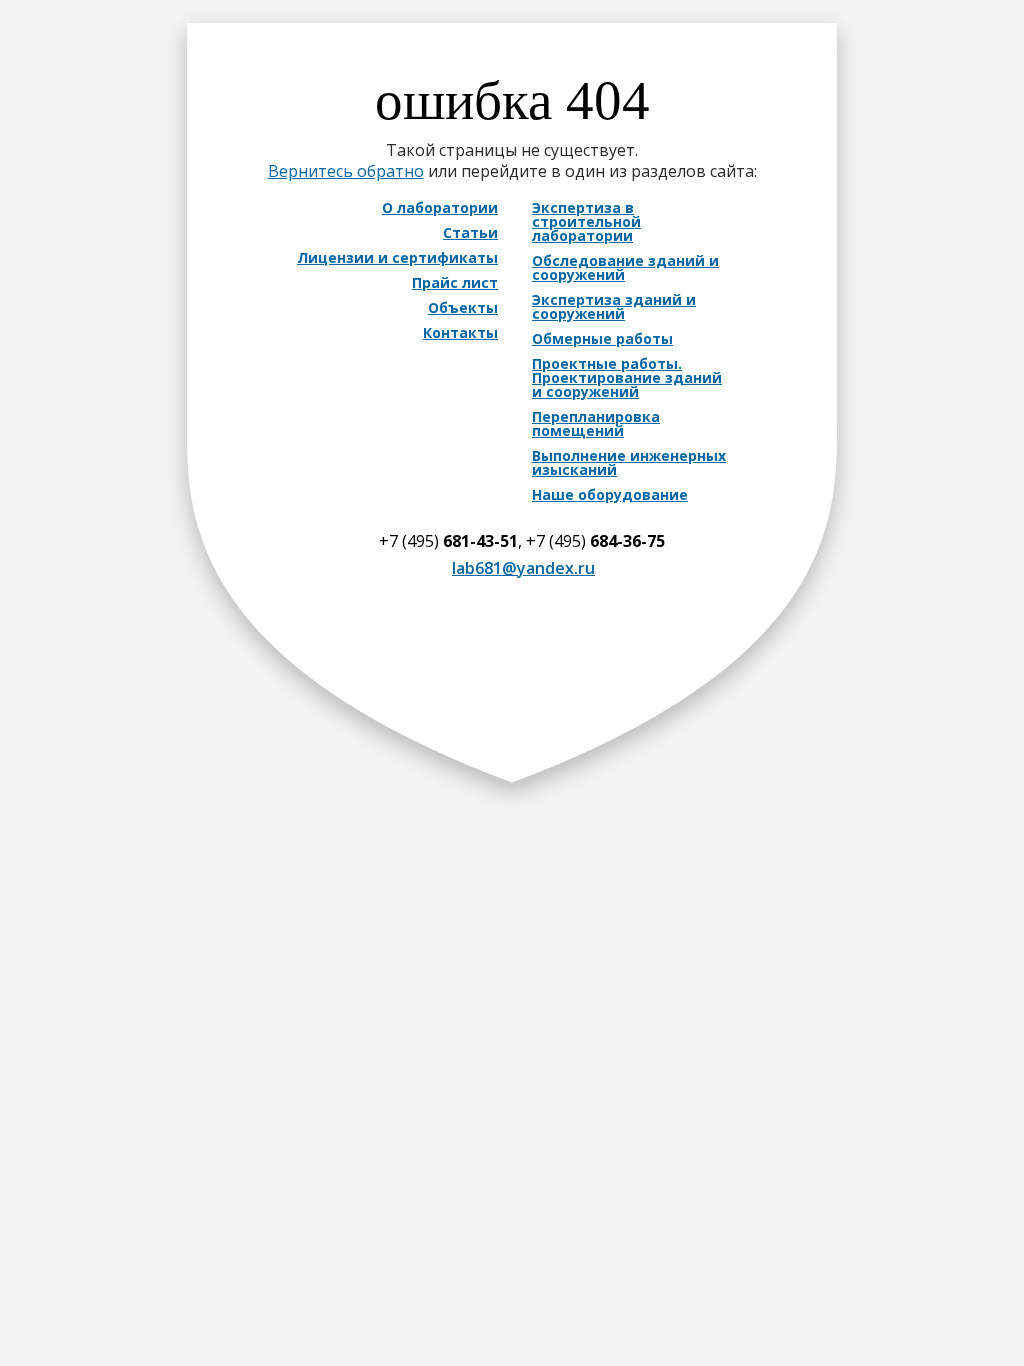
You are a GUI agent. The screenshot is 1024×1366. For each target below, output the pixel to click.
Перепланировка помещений (596, 424)
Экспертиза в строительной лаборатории (586, 222)
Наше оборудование (610, 495)
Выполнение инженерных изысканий (629, 463)
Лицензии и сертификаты (397, 258)
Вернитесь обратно (346, 171)
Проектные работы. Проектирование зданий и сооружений (627, 378)
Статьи (470, 233)
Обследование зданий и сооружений (625, 268)
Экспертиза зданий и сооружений (614, 307)
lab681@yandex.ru (523, 568)
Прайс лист (455, 283)
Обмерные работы (602, 339)
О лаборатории (440, 208)
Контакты (460, 333)
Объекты (463, 308)
